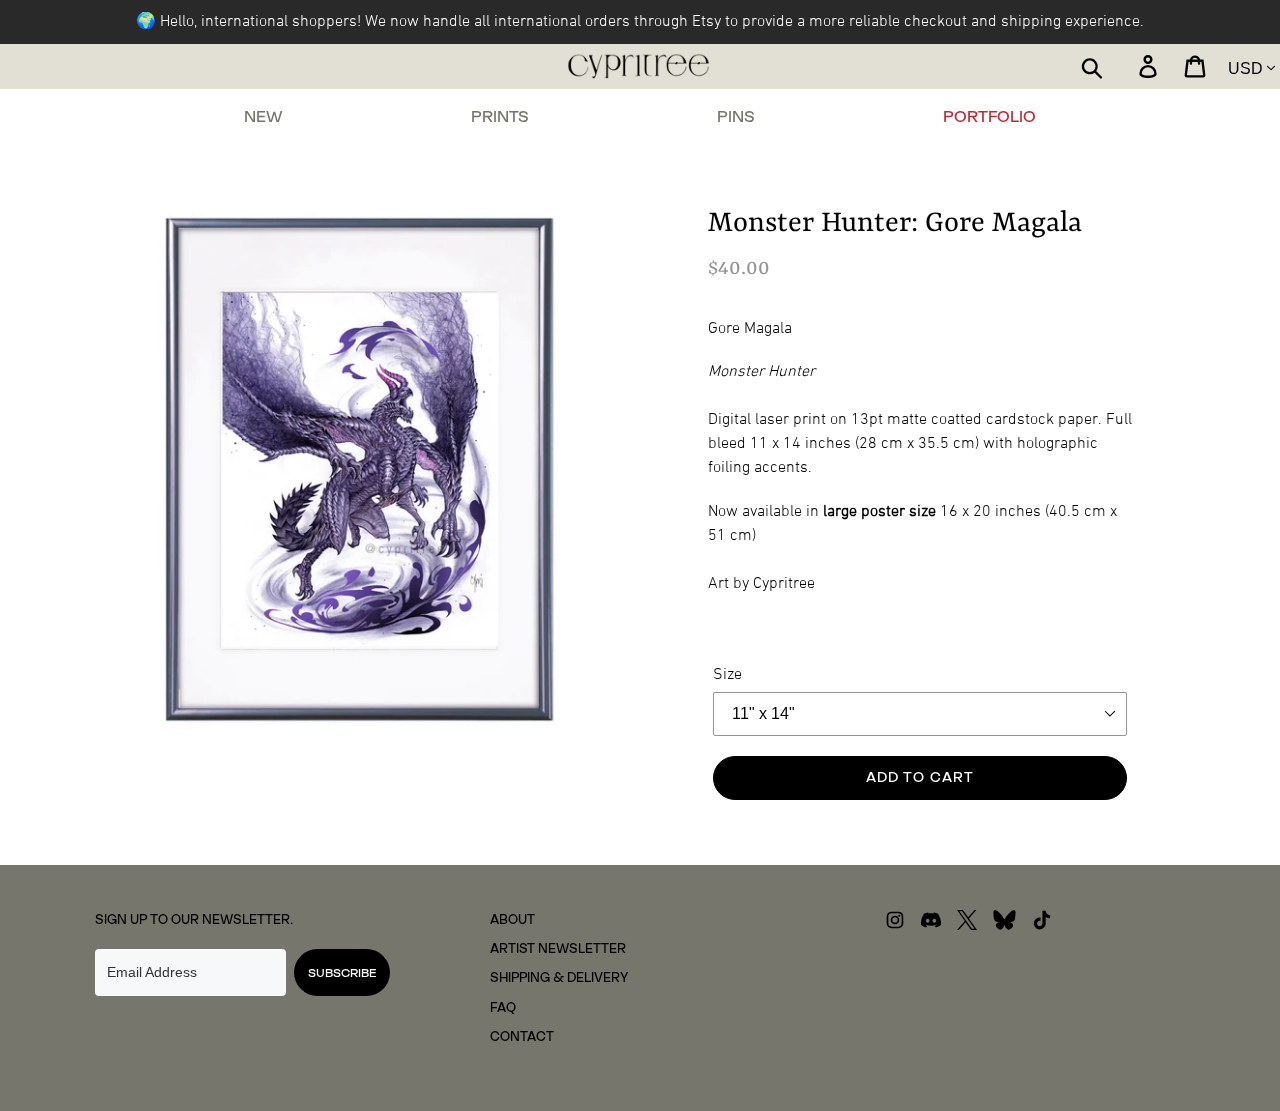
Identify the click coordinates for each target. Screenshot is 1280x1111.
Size (727, 675)
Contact (522, 1036)
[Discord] (931, 925)
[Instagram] (895, 925)
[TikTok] (1042, 925)
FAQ (503, 1007)
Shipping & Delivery (559, 977)
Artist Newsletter (558, 948)
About (512, 919)
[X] (967, 925)
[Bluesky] (1004, 925)
